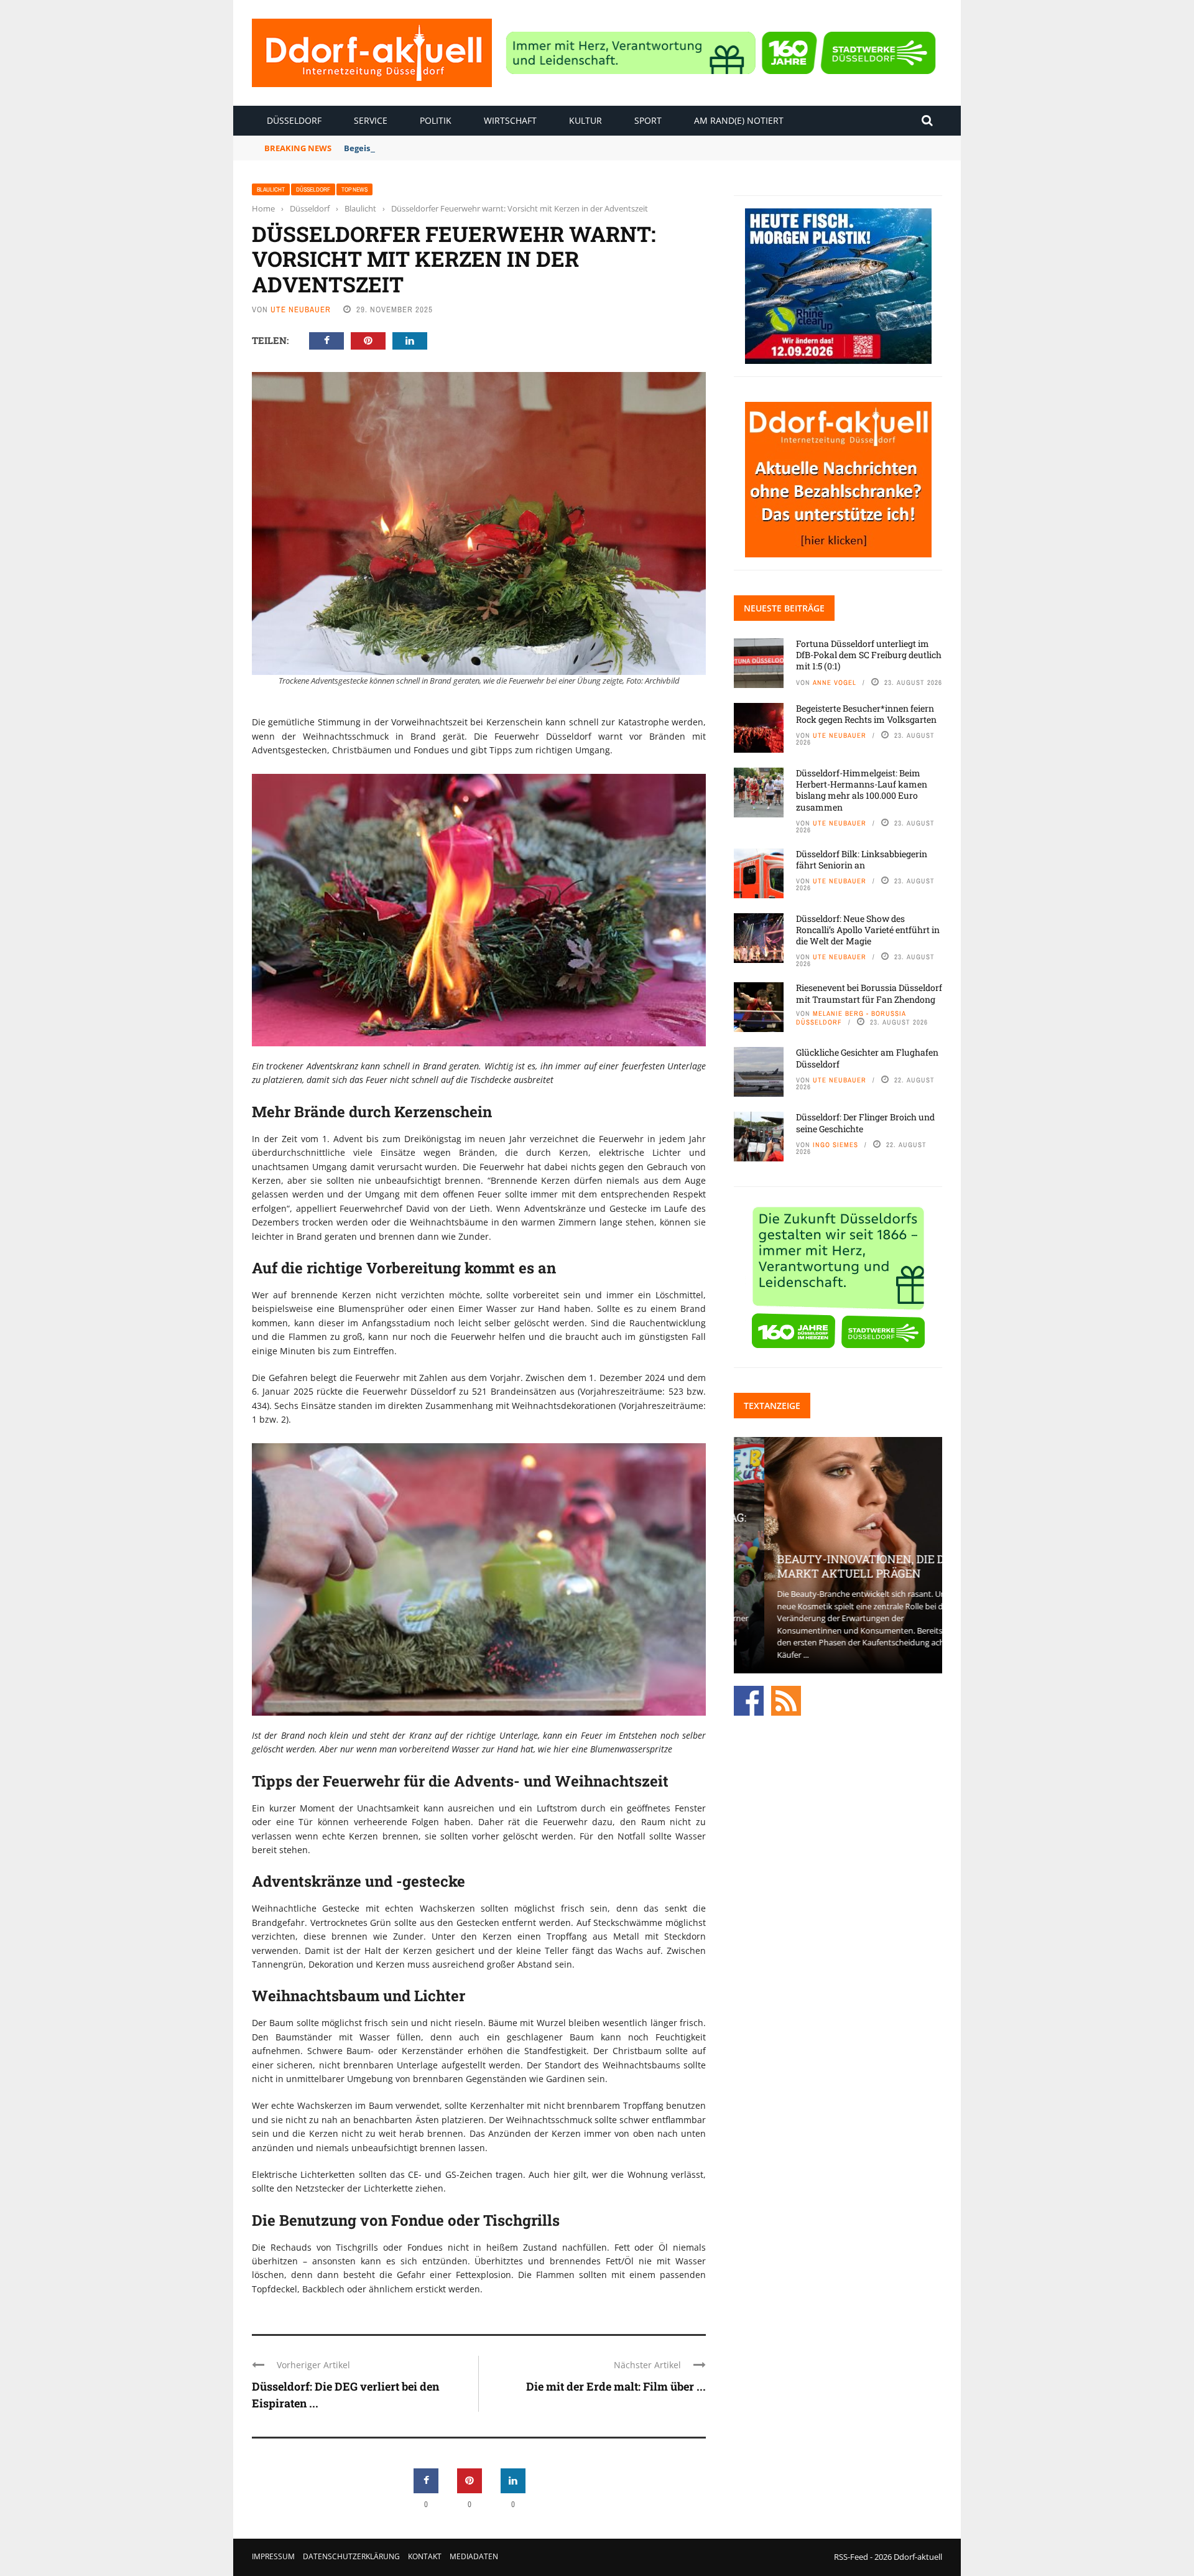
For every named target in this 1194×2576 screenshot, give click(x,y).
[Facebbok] (749, 1700)
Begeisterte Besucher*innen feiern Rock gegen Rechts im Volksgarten (486, 148)
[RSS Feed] (786, 1700)
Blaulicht (271, 189)
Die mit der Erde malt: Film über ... (616, 2386)
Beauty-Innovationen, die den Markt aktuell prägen (838, 1566)
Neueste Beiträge (784, 608)
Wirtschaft (510, 120)
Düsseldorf (294, 120)
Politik (436, 120)
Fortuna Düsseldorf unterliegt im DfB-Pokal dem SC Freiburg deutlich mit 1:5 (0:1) (869, 655)
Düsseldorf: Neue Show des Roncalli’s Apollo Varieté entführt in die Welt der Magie (868, 930)
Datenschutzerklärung (351, 2556)
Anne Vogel (835, 682)
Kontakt (425, 2556)
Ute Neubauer (301, 309)
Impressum (273, 2556)
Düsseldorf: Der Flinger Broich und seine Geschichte (865, 1123)
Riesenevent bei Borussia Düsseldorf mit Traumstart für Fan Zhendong (869, 993)
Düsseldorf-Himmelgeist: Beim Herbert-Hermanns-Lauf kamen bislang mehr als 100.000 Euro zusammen (862, 790)
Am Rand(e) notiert (739, 120)
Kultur (585, 120)
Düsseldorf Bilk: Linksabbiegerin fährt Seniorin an (862, 859)
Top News (354, 189)
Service (371, 120)
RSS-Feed (851, 2557)
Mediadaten (474, 2556)
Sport (648, 120)
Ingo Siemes (835, 1145)
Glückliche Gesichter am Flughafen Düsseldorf (867, 1058)
